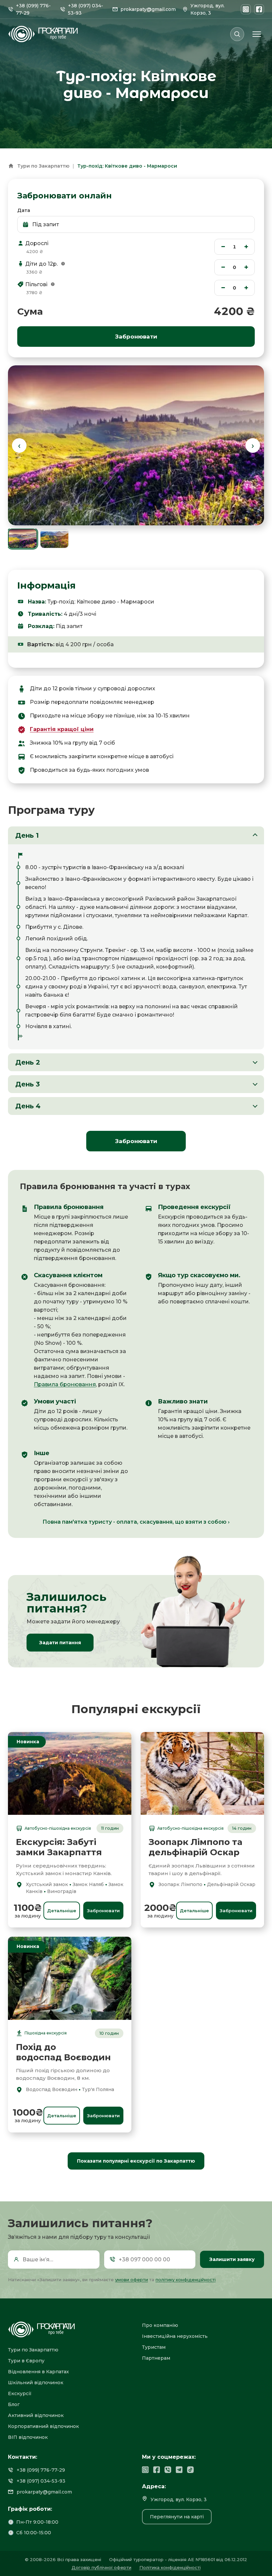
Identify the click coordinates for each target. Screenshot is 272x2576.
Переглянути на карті (177, 2517)
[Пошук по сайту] (237, 34)
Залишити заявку (232, 2259)
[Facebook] (259, 9)
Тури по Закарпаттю (43, 166)
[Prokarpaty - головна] (43, 34)
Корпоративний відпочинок (43, 2426)
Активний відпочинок (36, 2415)
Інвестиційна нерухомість (175, 2336)
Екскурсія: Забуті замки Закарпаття (59, 1847)
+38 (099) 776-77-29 (41, 2470)
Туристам (154, 2347)
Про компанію (160, 2325)
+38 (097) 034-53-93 (41, 2481)
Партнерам (156, 2358)
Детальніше (62, 1911)
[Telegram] (179, 2470)
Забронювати (136, 1141)
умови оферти (132, 2280)
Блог (14, 2404)
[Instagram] (246, 9)
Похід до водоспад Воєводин (63, 2052)
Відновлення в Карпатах (38, 2372)
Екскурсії (20, 2393)
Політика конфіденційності (170, 2567)
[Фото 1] (23, 539)
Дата (24, 210)
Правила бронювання (65, 1384)
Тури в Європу (26, 2361)
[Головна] (11, 166)
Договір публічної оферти (102, 2567)
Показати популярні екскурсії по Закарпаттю (136, 2161)
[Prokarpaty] (69, 2330)
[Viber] (168, 2470)
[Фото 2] (54, 539)
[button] (63, 264)
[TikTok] (190, 2470)
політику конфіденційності (186, 2280)
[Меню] (257, 34)
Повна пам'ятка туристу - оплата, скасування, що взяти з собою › (136, 1522)
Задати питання (60, 1643)
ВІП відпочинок (28, 2437)
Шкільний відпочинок (36, 2383)
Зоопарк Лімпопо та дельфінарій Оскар (196, 1847)
